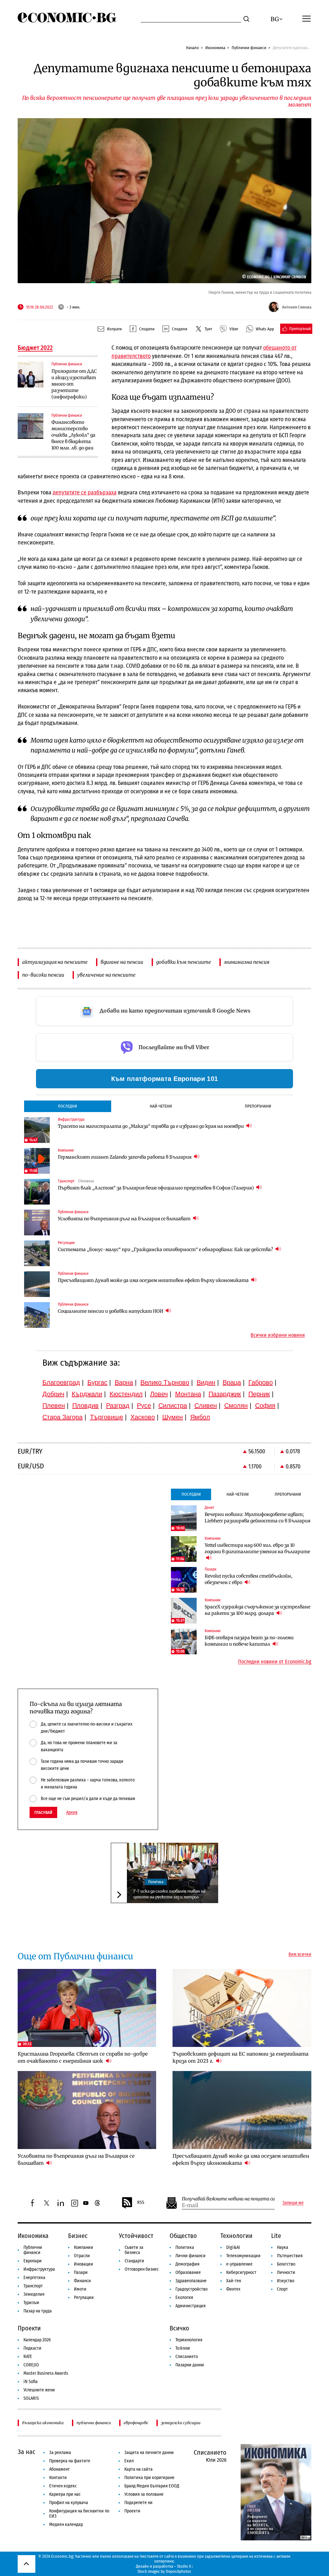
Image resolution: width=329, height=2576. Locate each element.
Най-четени (161, 1106)
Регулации (84, 2298)
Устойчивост (136, 2236)
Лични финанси (191, 2256)
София (265, 1405)
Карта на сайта (138, 2469)
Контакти (58, 2478)
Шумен (173, 1417)
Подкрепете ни (138, 2503)
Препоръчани (258, 1106)
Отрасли (82, 2256)
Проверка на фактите (70, 2461)
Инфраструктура (39, 2269)
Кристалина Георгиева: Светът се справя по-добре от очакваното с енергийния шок (83, 2057)
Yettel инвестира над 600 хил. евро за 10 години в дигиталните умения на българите (257, 1548)
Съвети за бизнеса (134, 2250)
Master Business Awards (46, 2373)
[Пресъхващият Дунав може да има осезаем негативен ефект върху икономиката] (37, 1284)
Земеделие (34, 2294)
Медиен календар (66, 2524)
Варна (124, 1382)
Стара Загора (62, 1417)
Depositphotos (178, 2571)
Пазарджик (225, 1394)
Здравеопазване (191, 2281)
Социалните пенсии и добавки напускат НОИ (111, 1311)
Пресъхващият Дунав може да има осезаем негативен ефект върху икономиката (154, 1280)
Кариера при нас (65, 2494)
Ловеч (159, 1394)
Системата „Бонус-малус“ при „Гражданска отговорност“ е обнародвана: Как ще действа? (166, 1249)
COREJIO (31, 2365)
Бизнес (78, 2236)
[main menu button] (307, 18)
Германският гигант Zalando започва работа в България (125, 1157)
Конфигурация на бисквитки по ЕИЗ (79, 2514)
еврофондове (136, 2423)
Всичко (179, 2328)
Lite (276, 2236)
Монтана (188, 1394)
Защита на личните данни (149, 2453)
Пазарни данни (190, 2365)
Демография (187, 2264)
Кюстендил (126, 1394)
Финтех (233, 2289)
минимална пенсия (247, 962)
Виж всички (300, 1954)
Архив (72, 1813)
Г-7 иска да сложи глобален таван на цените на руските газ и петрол (169, 1894)
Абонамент (59, 2469)
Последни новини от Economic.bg (275, 1662)
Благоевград (61, 1382)
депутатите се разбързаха (85, 492)
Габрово (261, 1382)
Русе (144, 1405)
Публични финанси (249, 48)
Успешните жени (39, 2390)
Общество (183, 2236)
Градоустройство (191, 2289)
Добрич (53, 1394)
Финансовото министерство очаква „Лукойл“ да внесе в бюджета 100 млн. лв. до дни (73, 435)
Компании (84, 2247)
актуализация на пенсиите (55, 962)
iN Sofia (31, 2382)
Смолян (236, 1405)
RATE (28, 2357)
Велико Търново (165, 1382)
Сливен (206, 1405)
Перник (259, 1394)
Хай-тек (234, 2281)
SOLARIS (31, 2398)
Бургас (97, 1382)
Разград (118, 1405)
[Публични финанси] (31, 375)
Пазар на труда (38, 2311)
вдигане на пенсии (122, 962)
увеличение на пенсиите (106, 975)
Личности (286, 2272)
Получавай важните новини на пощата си (228, 2199)
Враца (232, 1382)
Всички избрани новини (278, 1335)
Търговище (107, 1417)
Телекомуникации (243, 2256)
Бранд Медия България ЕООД (152, 2486)
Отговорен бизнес (142, 2269)
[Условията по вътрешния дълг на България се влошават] (37, 1223)
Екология (184, 2298)
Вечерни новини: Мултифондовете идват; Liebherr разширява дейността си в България (258, 1518)
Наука (283, 2247)
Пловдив (85, 1405)
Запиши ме (293, 2203)
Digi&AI (233, 2247)
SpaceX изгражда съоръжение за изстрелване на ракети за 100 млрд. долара (258, 1610)
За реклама (60, 2453)
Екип (129, 2461)
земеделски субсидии (181, 2423)
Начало (192, 48)
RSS (141, 2202)
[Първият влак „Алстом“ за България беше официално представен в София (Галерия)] (37, 1192)
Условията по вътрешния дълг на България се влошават (125, 1219)
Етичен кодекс (63, 2486)
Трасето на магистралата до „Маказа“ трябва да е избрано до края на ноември (151, 1126)
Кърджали (87, 1394)
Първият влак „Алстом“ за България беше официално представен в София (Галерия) (156, 1188)
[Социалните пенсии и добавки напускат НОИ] (37, 1315)
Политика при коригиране (149, 2478)
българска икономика (43, 2423)
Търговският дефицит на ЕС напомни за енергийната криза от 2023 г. (240, 2057)
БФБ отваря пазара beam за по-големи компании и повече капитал (249, 1641)
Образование (188, 2272)
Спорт (282, 2289)
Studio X (184, 2566)
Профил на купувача (69, 2503)
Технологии (236, 2236)
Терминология (189, 2340)
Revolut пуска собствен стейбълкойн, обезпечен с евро (249, 1579)
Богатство (286, 2264)
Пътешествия (290, 2256)
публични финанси (94, 2423)
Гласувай (43, 1812)
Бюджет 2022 (35, 348)
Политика (156, 1882)
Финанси (82, 2281)
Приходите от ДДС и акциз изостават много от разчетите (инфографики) (74, 384)
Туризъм (31, 2303)
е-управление (239, 2264)
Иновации (84, 2264)
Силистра (173, 1405)
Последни (67, 1106)
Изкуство (286, 2281)
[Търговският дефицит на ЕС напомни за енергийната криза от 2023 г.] (242, 2008)
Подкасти (32, 2348)
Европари (33, 2261)
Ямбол (200, 1417)
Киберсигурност (241, 2272)
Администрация (191, 2306)
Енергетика (34, 2278)
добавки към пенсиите (184, 962)
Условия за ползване (144, 2494)
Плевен (54, 1405)
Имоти (80, 2289)
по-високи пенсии (43, 975)
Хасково (143, 1417)
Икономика (215, 48)
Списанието (187, 2357)
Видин (206, 1382)
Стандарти (134, 2261)
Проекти (29, 2328)
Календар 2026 (37, 2340)
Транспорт (33, 2286)
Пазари (81, 2272)
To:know (183, 2348)
